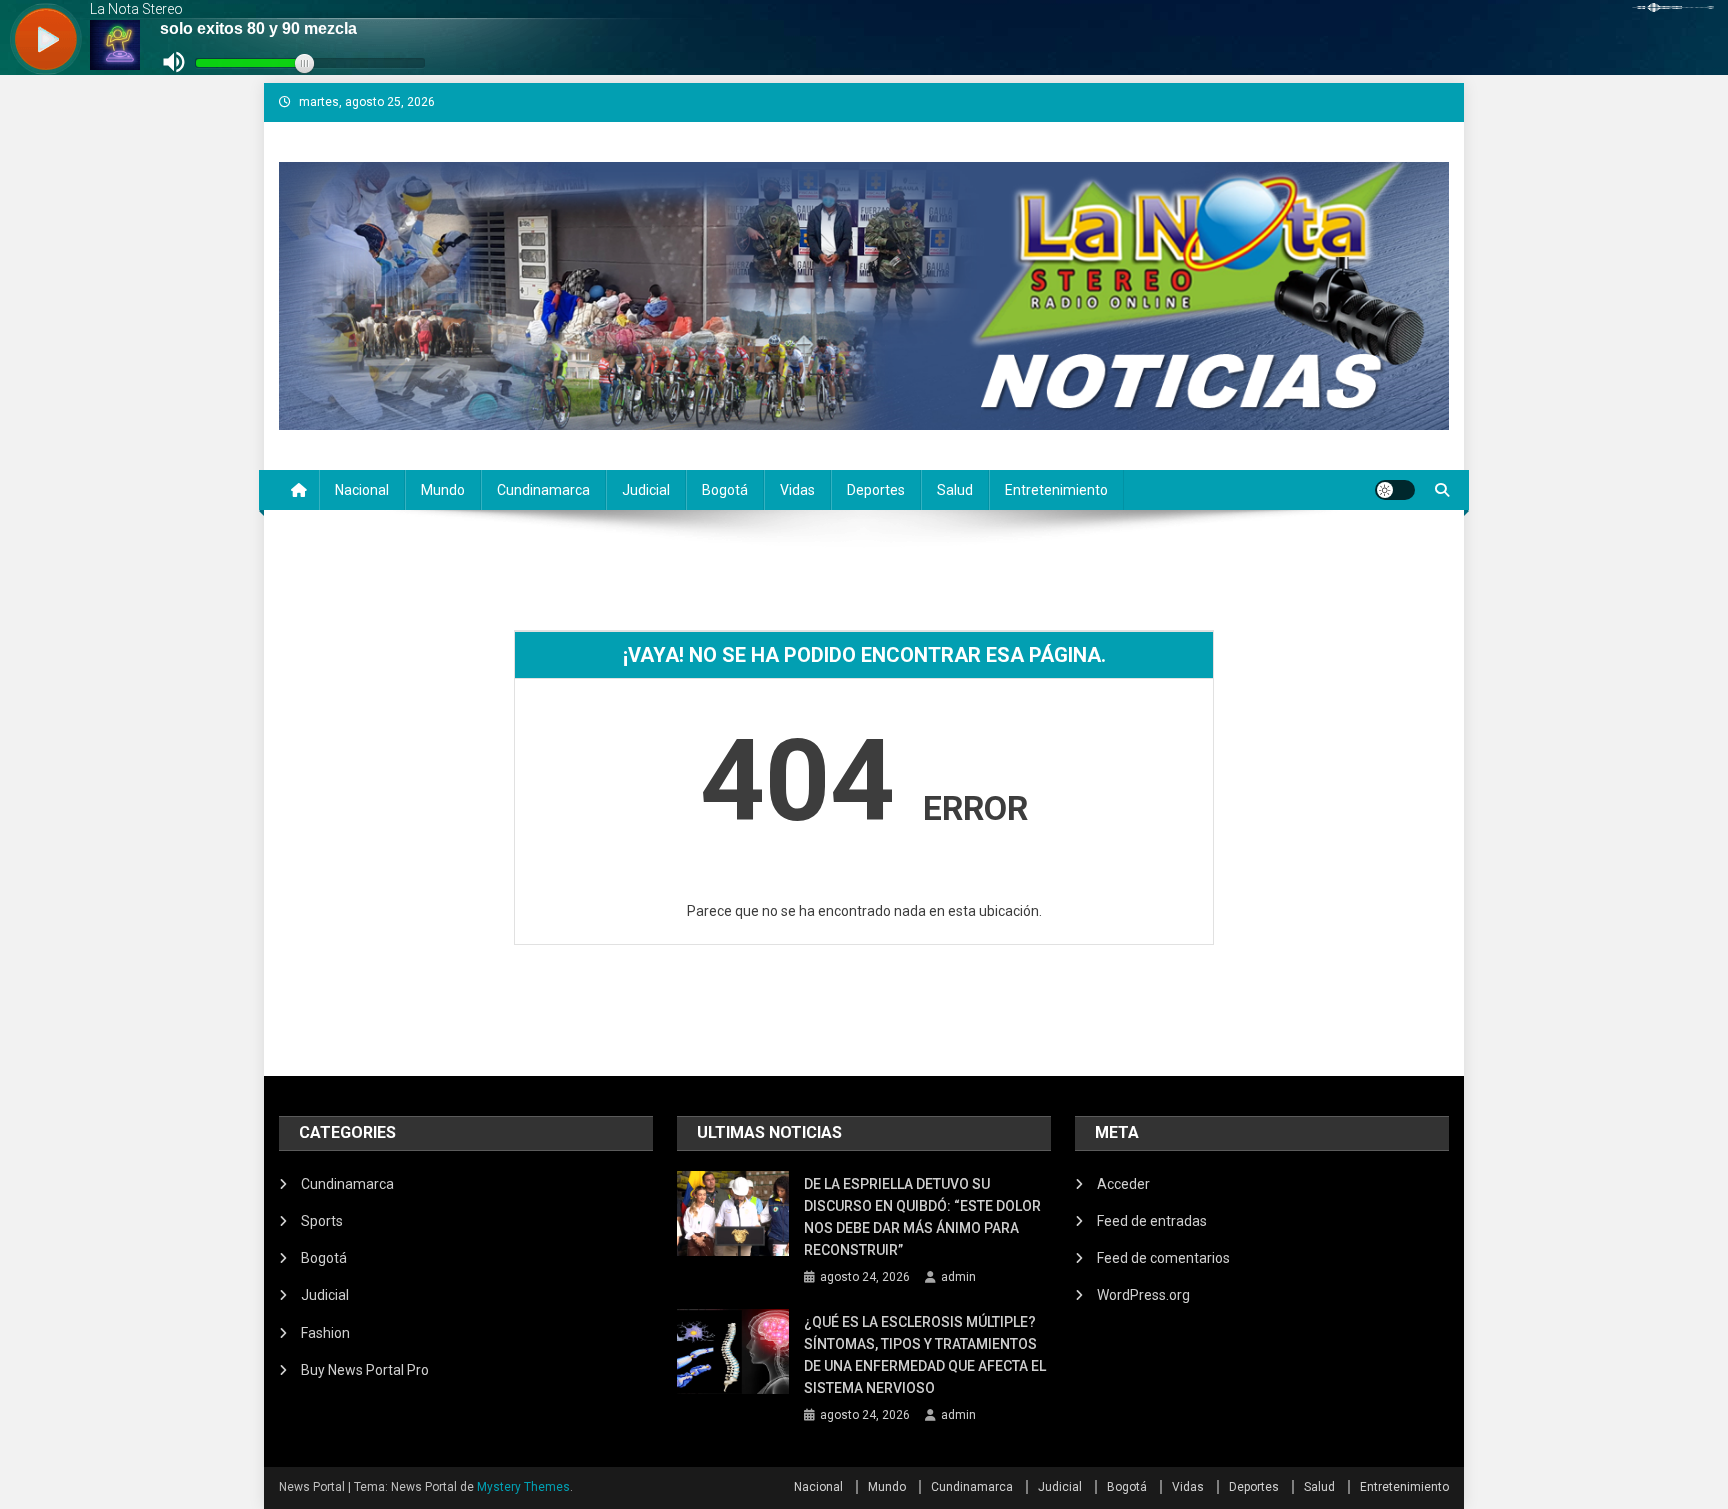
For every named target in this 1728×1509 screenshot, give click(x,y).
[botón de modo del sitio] (1395, 490)
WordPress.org (1143, 1295)
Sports (322, 1221)
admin (958, 1277)
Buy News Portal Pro (365, 1370)
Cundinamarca (543, 490)
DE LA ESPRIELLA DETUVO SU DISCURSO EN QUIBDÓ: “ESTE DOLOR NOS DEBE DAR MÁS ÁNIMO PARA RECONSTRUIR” (922, 1217)
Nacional (362, 490)
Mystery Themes (523, 1487)
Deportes (876, 490)
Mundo (443, 490)
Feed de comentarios (1163, 1258)
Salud (955, 490)
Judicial (646, 490)
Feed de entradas (1152, 1221)
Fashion (325, 1333)
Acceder (1123, 1184)
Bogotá (725, 490)
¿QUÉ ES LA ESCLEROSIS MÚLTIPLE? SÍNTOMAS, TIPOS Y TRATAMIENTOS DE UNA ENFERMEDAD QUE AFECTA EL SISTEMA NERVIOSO (925, 1355)
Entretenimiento (1056, 490)
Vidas (797, 490)
